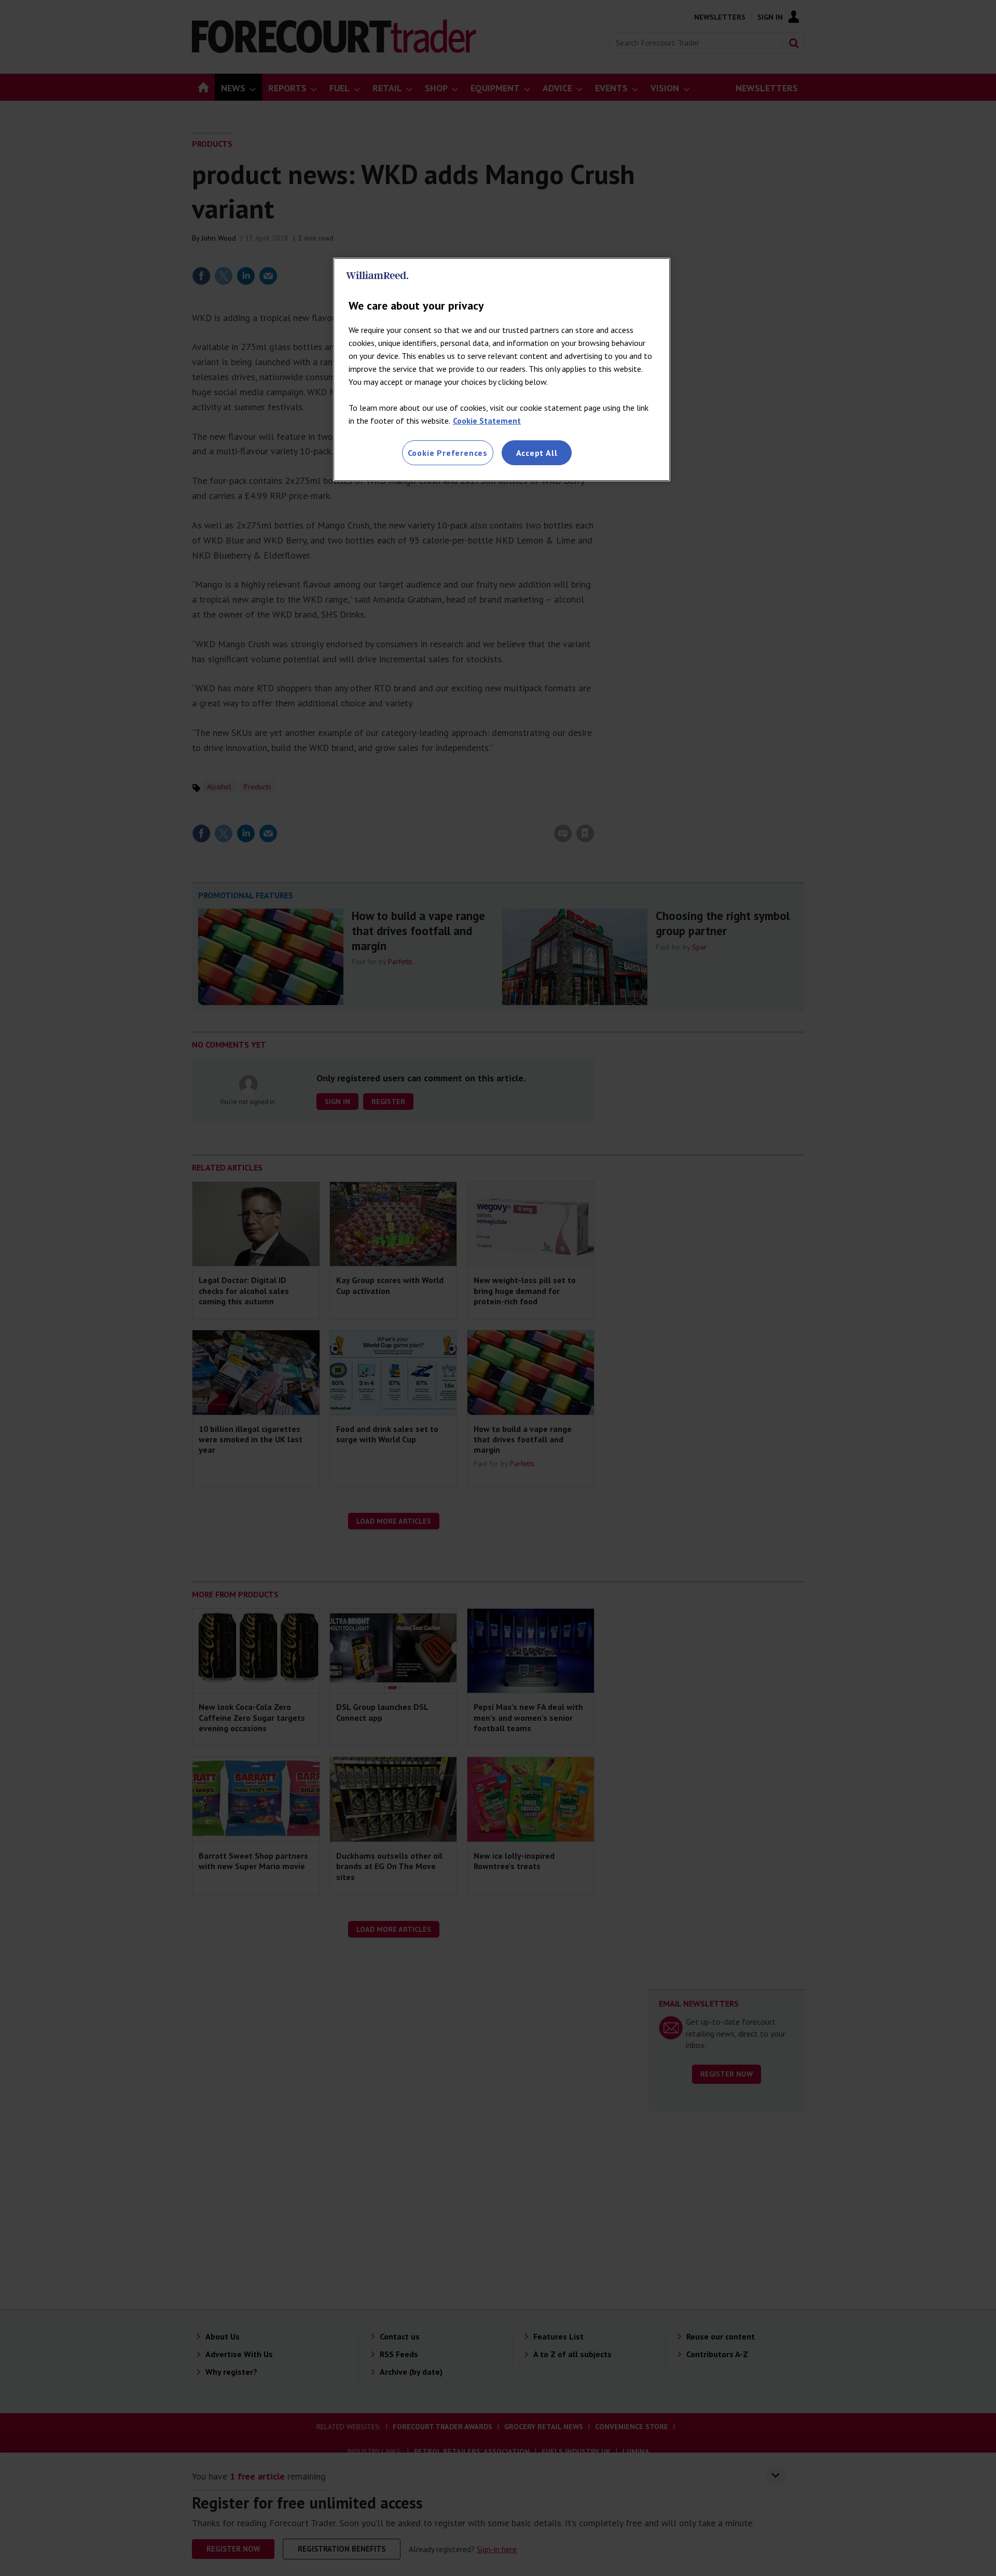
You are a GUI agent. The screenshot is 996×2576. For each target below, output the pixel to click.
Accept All (537, 453)
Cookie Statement (487, 421)
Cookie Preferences (448, 453)
